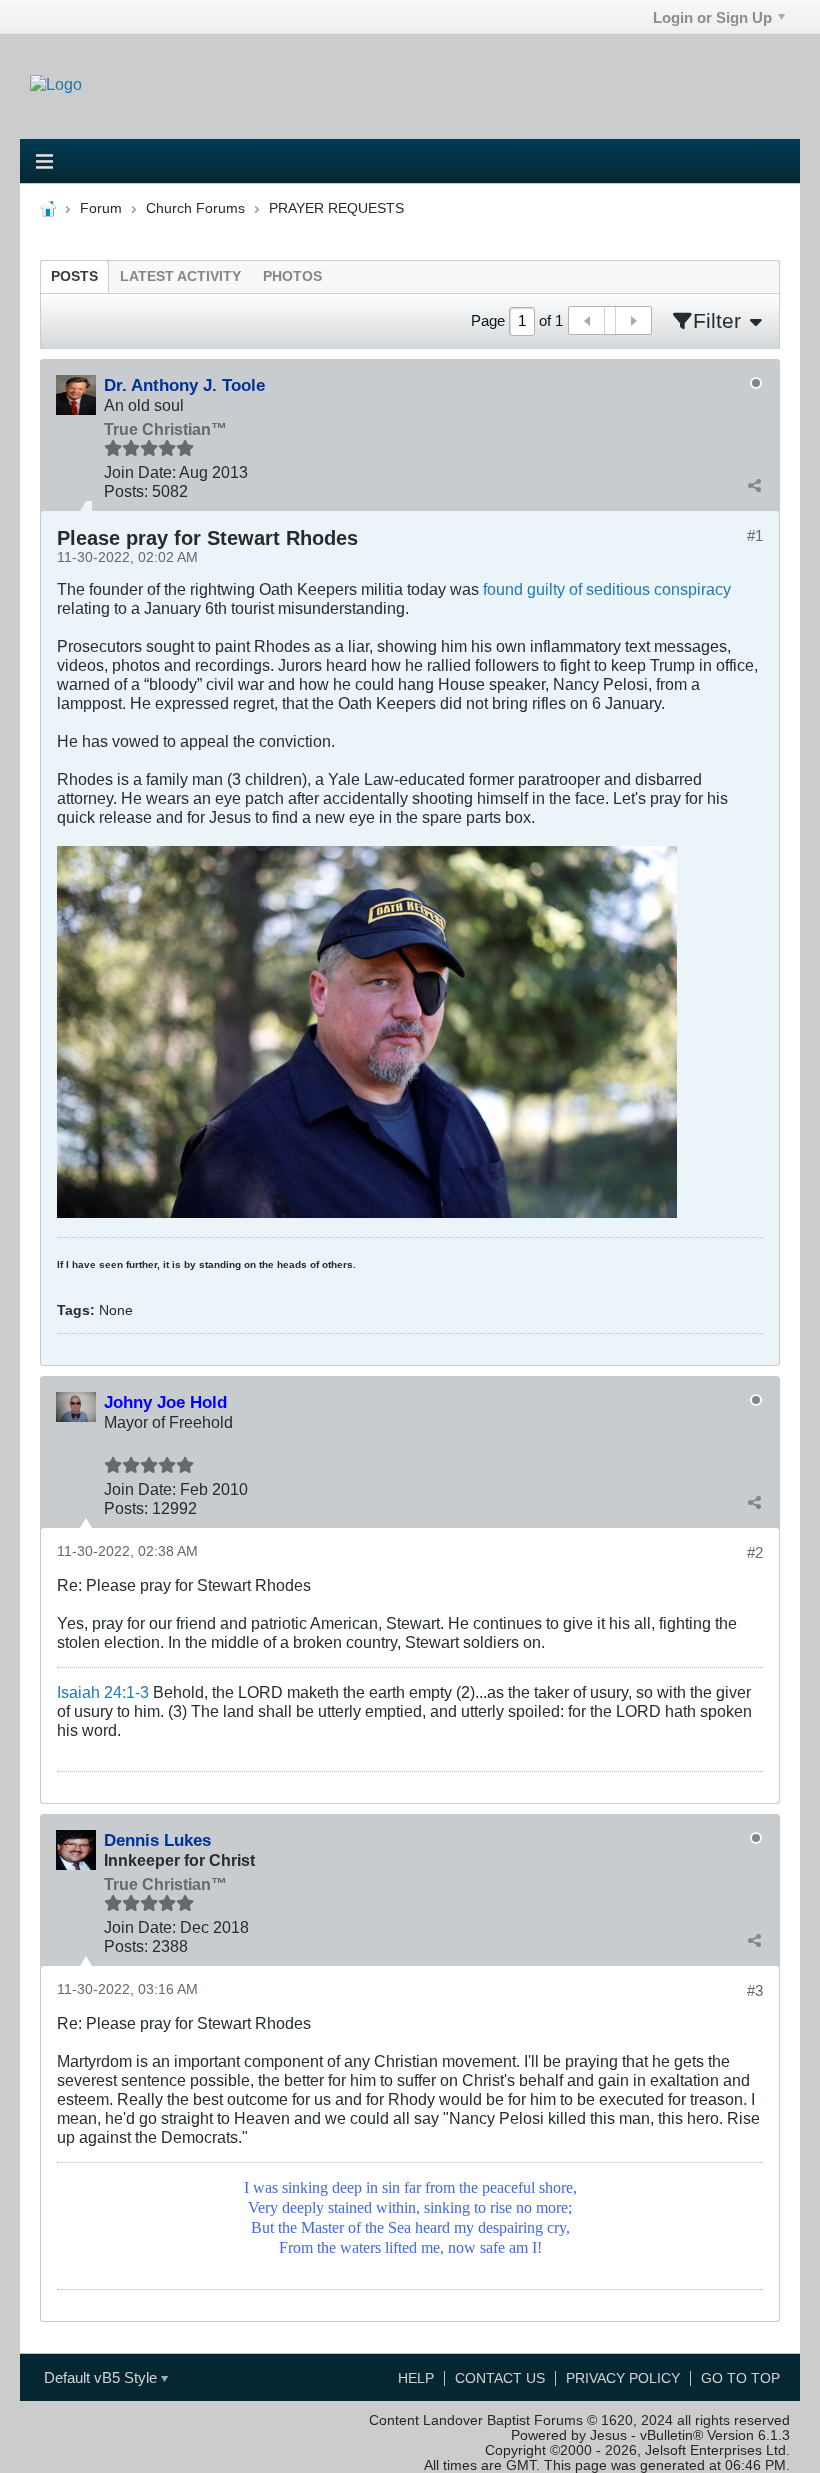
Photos (292, 276)
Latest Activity (180, 276)
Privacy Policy (623, 2378)
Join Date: (140, 472)
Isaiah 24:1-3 (103, 1692)
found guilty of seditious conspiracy (607, 589)
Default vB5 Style (102, 2377)
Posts (74, 276)
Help (416, 2378)
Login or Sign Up (712, 17)
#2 (755, 1552)
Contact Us (500, 2378)
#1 (755, 535)
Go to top (740, 2378)
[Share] (754, 485)
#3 (755, 1990)
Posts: (126, 491)
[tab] (74, 276)
